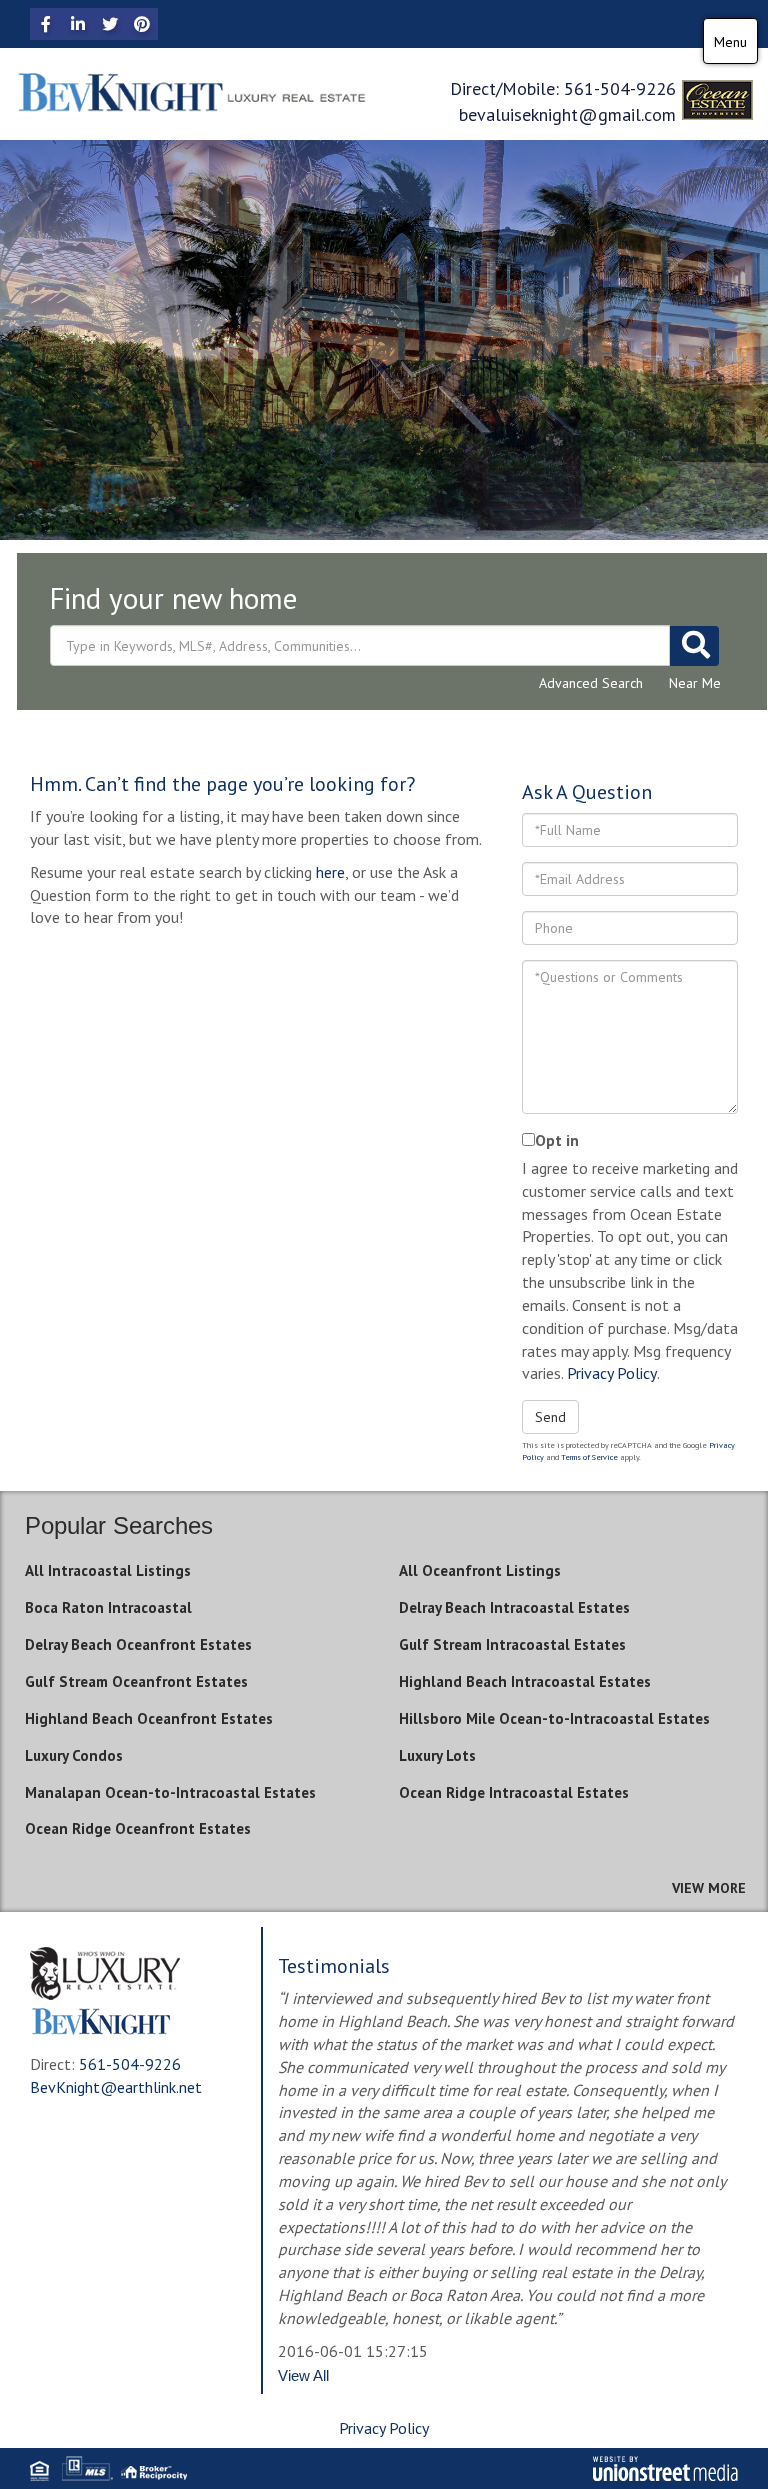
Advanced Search (591, 683)
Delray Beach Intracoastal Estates (514, 1607)
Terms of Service (589, 1457)
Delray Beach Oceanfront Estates (138, 1644)
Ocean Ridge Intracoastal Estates (514, 1792)
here (330, 872)
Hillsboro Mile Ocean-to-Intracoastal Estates (554, 1718)
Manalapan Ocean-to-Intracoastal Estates (170, 1792)
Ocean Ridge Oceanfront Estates (138, 1828)
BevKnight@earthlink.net (116, 2087)
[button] (694, 646)
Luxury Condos (74, 1755)
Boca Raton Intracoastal (108, 1607)
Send (550, 1417)
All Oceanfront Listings (480, 1570)
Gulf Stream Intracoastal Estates (512, 1644)
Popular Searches (119, 1525)
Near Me (695, 683)
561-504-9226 (620, 88)
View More (709, 1888)
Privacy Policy (612, 1373)
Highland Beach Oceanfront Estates (149, 1718)
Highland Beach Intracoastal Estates (525, 1681)
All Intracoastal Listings (108, 1570)
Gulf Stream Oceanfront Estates (136, 1681)
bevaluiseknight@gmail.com (567, 114)
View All (303, 2375)
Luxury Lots (437, 1755)
